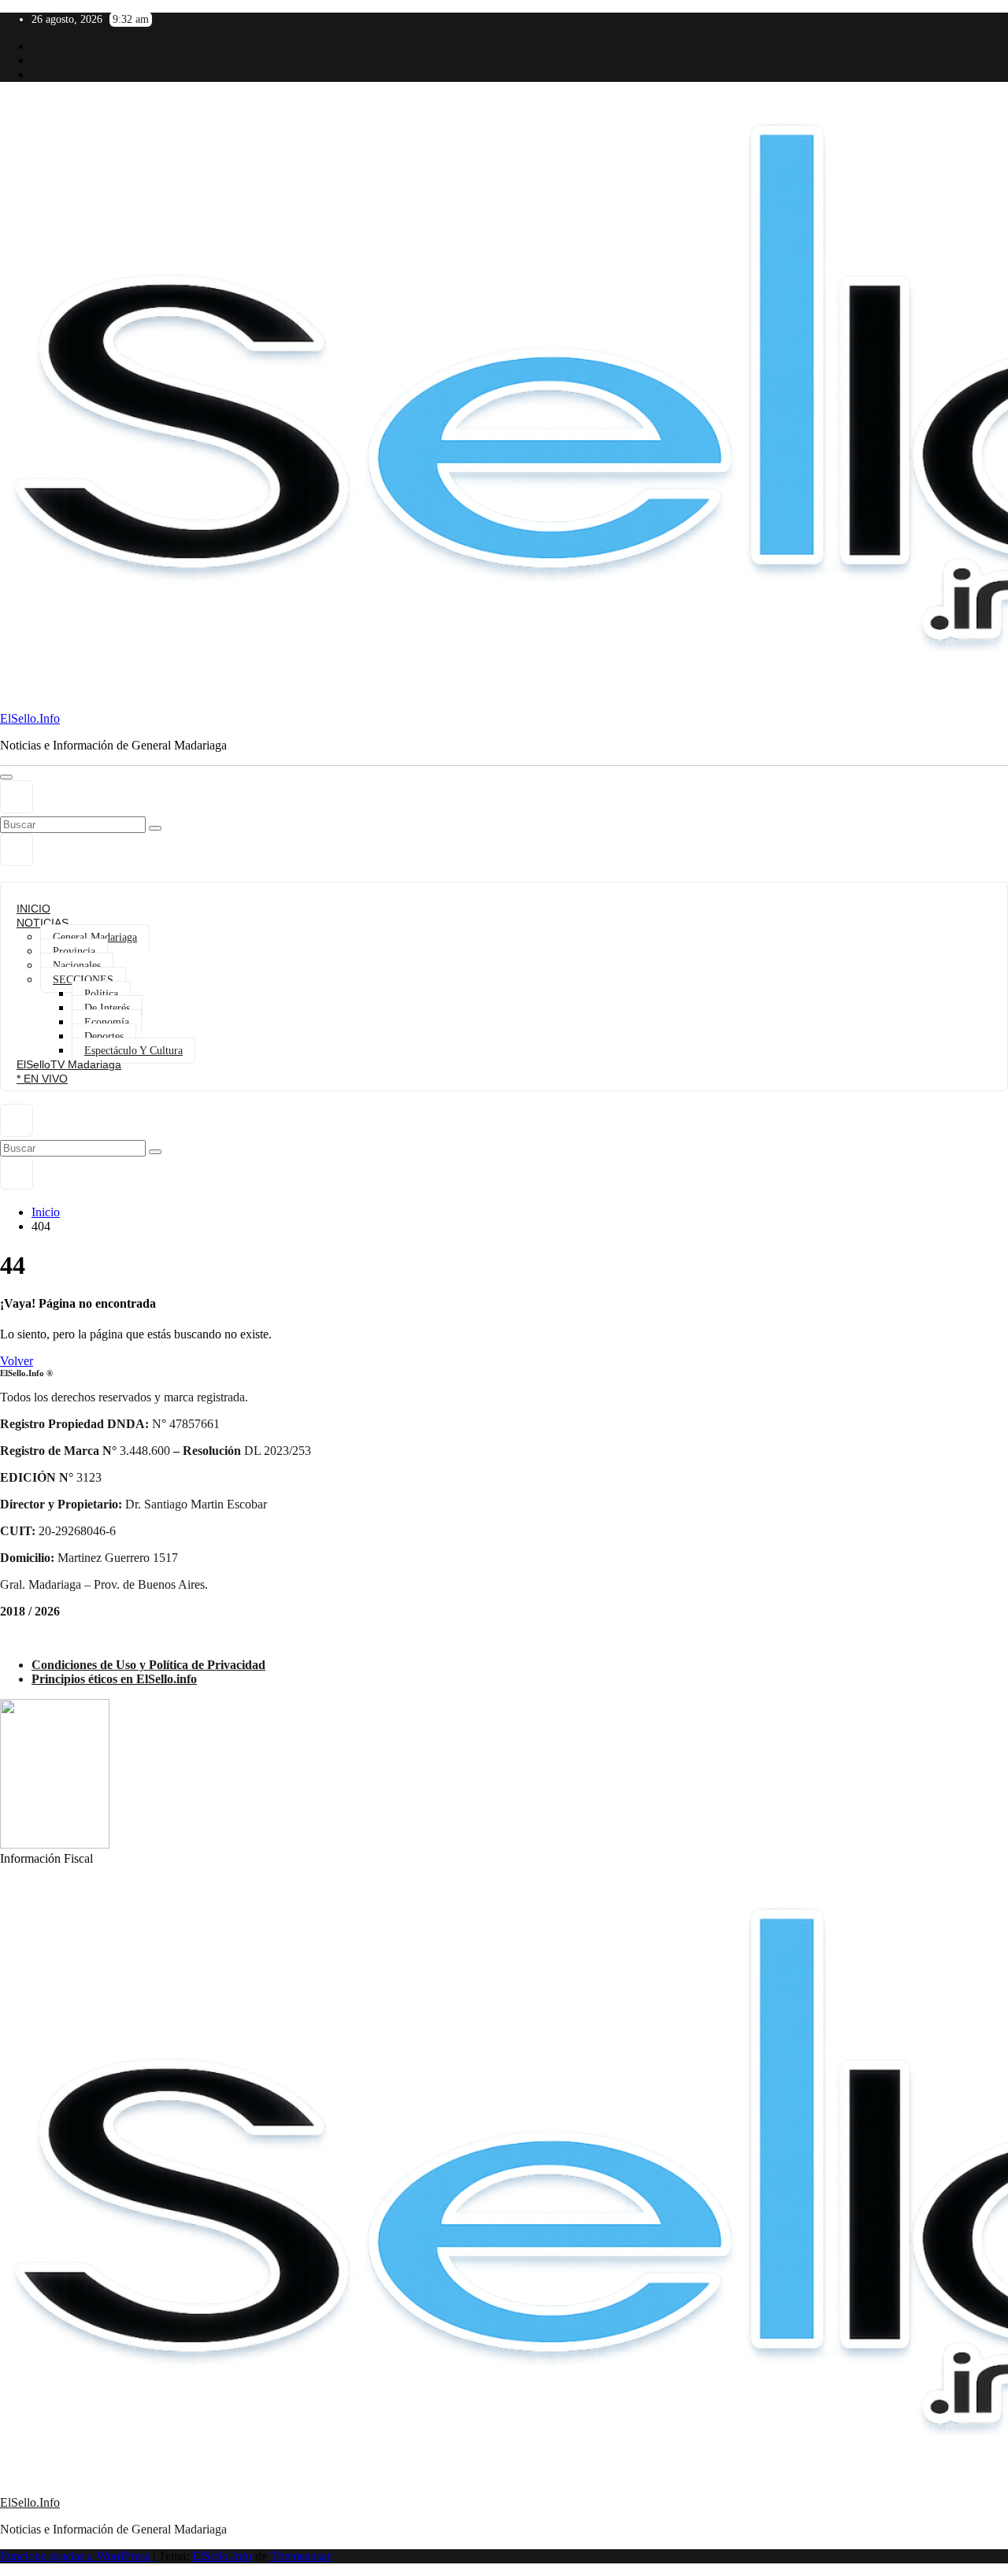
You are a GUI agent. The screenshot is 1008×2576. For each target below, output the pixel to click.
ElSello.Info (30, 718)
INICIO (33, 909)
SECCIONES (83, 980)
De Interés (107, 1008)
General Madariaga (95, 937)
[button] (17, 797)
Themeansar (300, 2556)
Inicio (46, 1212)
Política (101, 994)
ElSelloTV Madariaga (69, 1064)
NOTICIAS (43, 923)
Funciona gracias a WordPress (76, 2556)
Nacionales (77, 966)
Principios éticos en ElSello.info (114, 1679)
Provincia (74, 951)
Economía (107, 1022)
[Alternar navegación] (6, 777)
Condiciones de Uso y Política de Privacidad (148, 1665)
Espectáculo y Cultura (133, 1051)
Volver (17, 1361)
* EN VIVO (42, 1079)
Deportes (104, 1036)
